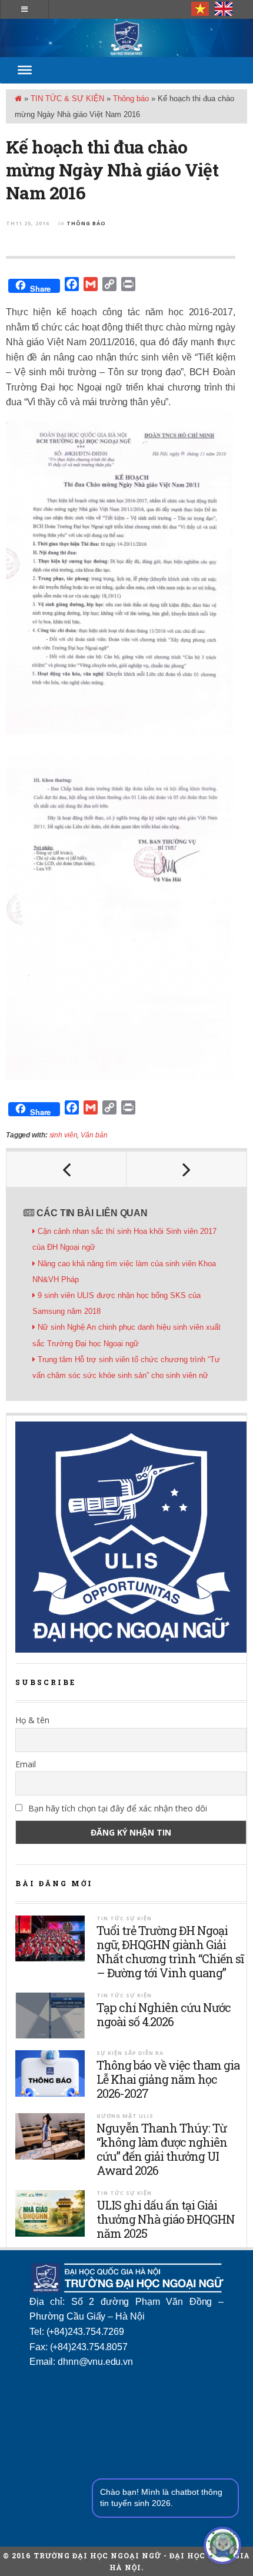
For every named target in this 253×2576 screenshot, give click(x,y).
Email (26, 1764)
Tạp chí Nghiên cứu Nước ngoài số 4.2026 (164, 2014)
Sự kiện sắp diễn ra (130, 2053)
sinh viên (64, 1135)
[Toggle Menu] (25, 70)
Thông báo (131, 99)
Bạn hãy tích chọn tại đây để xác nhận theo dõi (116, 1808)
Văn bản (94, 1135)
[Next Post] (187, 1169)
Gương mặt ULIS (125, 2116)
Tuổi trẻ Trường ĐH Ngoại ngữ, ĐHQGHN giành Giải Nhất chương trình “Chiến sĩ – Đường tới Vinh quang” (170, 1951)
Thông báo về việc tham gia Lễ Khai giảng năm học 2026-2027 (168, 2079)
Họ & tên (32, 1720)
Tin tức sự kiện (124, 1918)
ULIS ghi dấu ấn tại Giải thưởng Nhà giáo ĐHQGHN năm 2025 (166, 2219)
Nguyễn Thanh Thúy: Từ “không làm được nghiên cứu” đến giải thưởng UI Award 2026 (162, 2149)
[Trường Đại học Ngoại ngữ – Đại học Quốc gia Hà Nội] (126, 38)
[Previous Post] (66, 1169)
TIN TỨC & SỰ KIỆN (67, 99)
